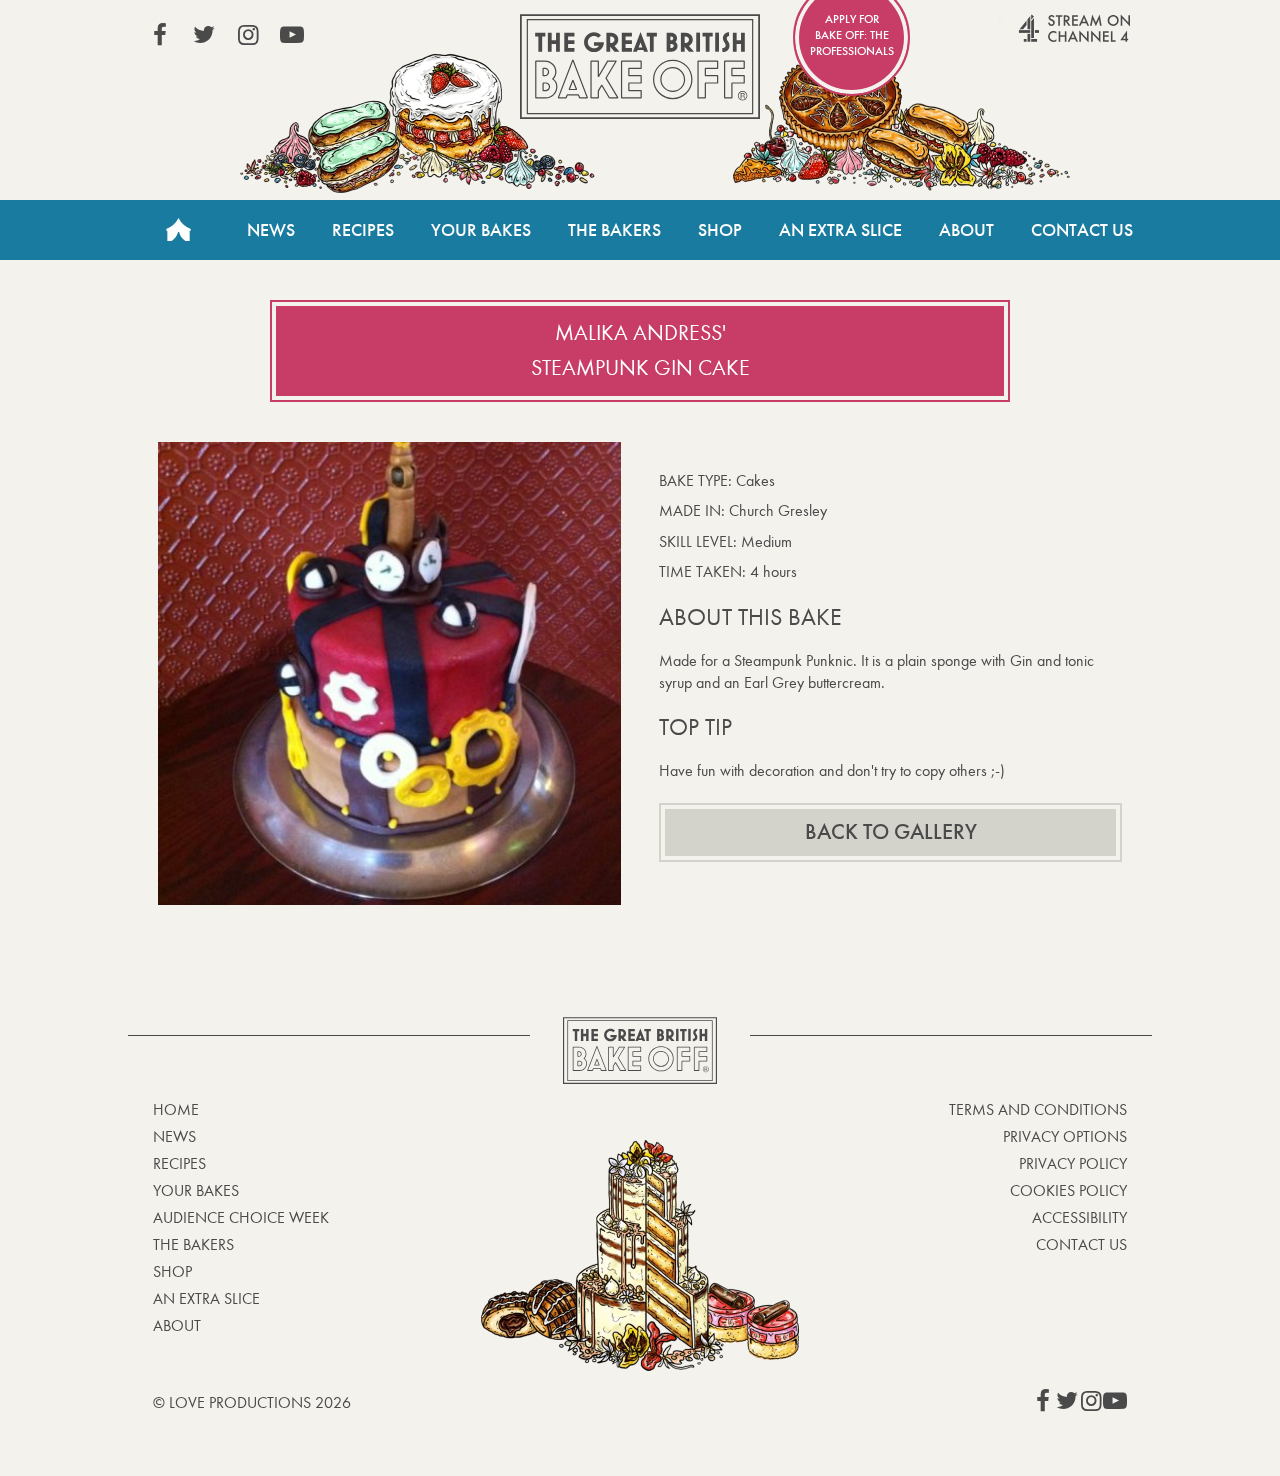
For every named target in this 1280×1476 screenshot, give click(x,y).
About (966, 230)
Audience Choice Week (241, 1217)
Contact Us (1082, 230)
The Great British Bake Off (640, 66)
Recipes (363, 230)
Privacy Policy (1073, 1163)
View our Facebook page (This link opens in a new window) (160, 35)
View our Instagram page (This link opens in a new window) (248, 35)
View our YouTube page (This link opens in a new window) (292, 35)
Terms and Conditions (1038, 1109)
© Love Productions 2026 (252, 1402)
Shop (720, 230)
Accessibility (1079, 1217)
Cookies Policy (1068, 1190)
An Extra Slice (840, 230)
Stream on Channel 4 (1036, 39)
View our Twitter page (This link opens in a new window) (204, 35)
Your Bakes (481, 230)
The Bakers (614, 230)
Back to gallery (891, 832)
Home (178, 230)
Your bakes (196, 1190)
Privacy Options (1065, 1136)
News (271, 230)
